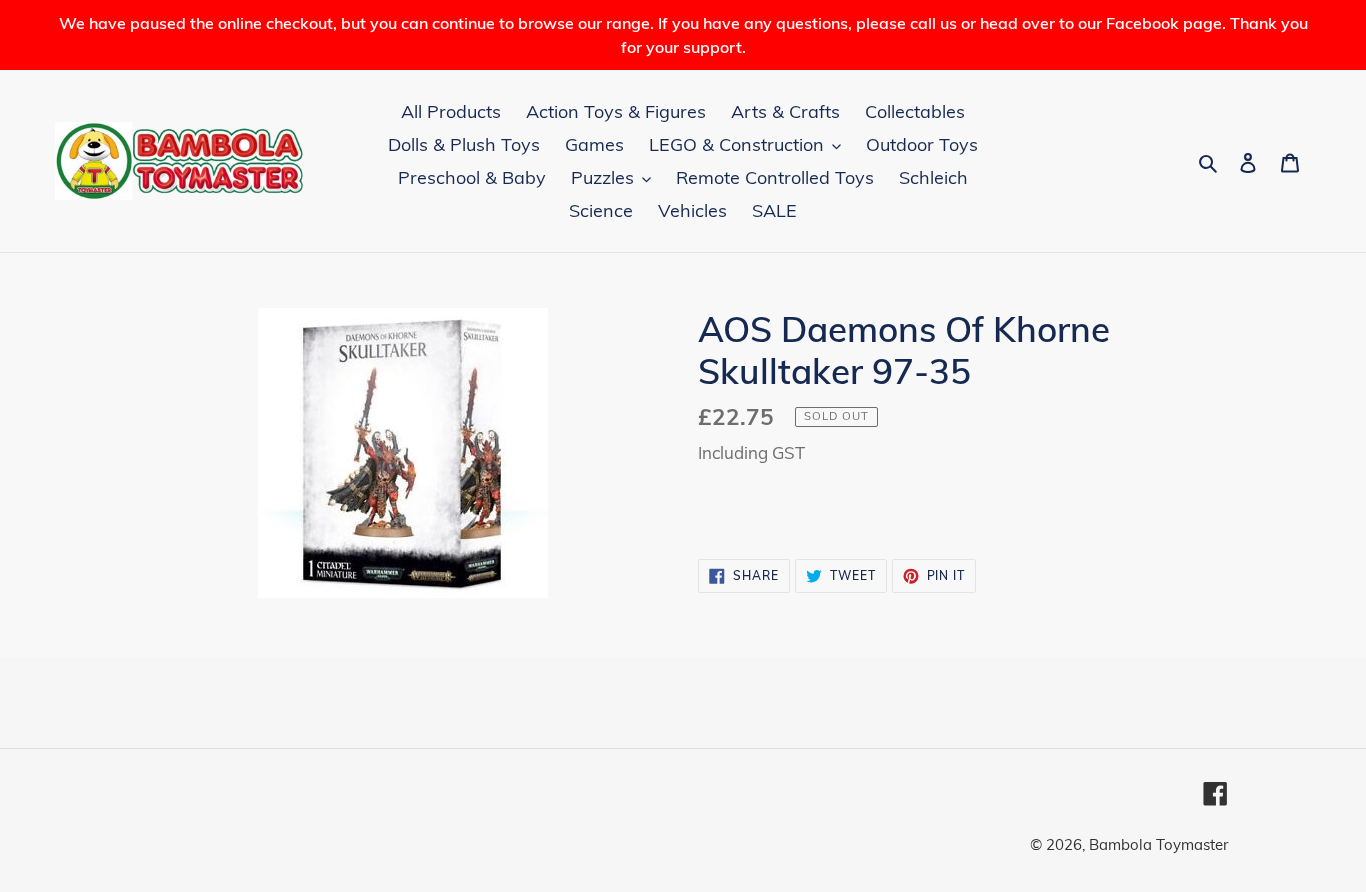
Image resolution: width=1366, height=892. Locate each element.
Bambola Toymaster (1158, 844)
